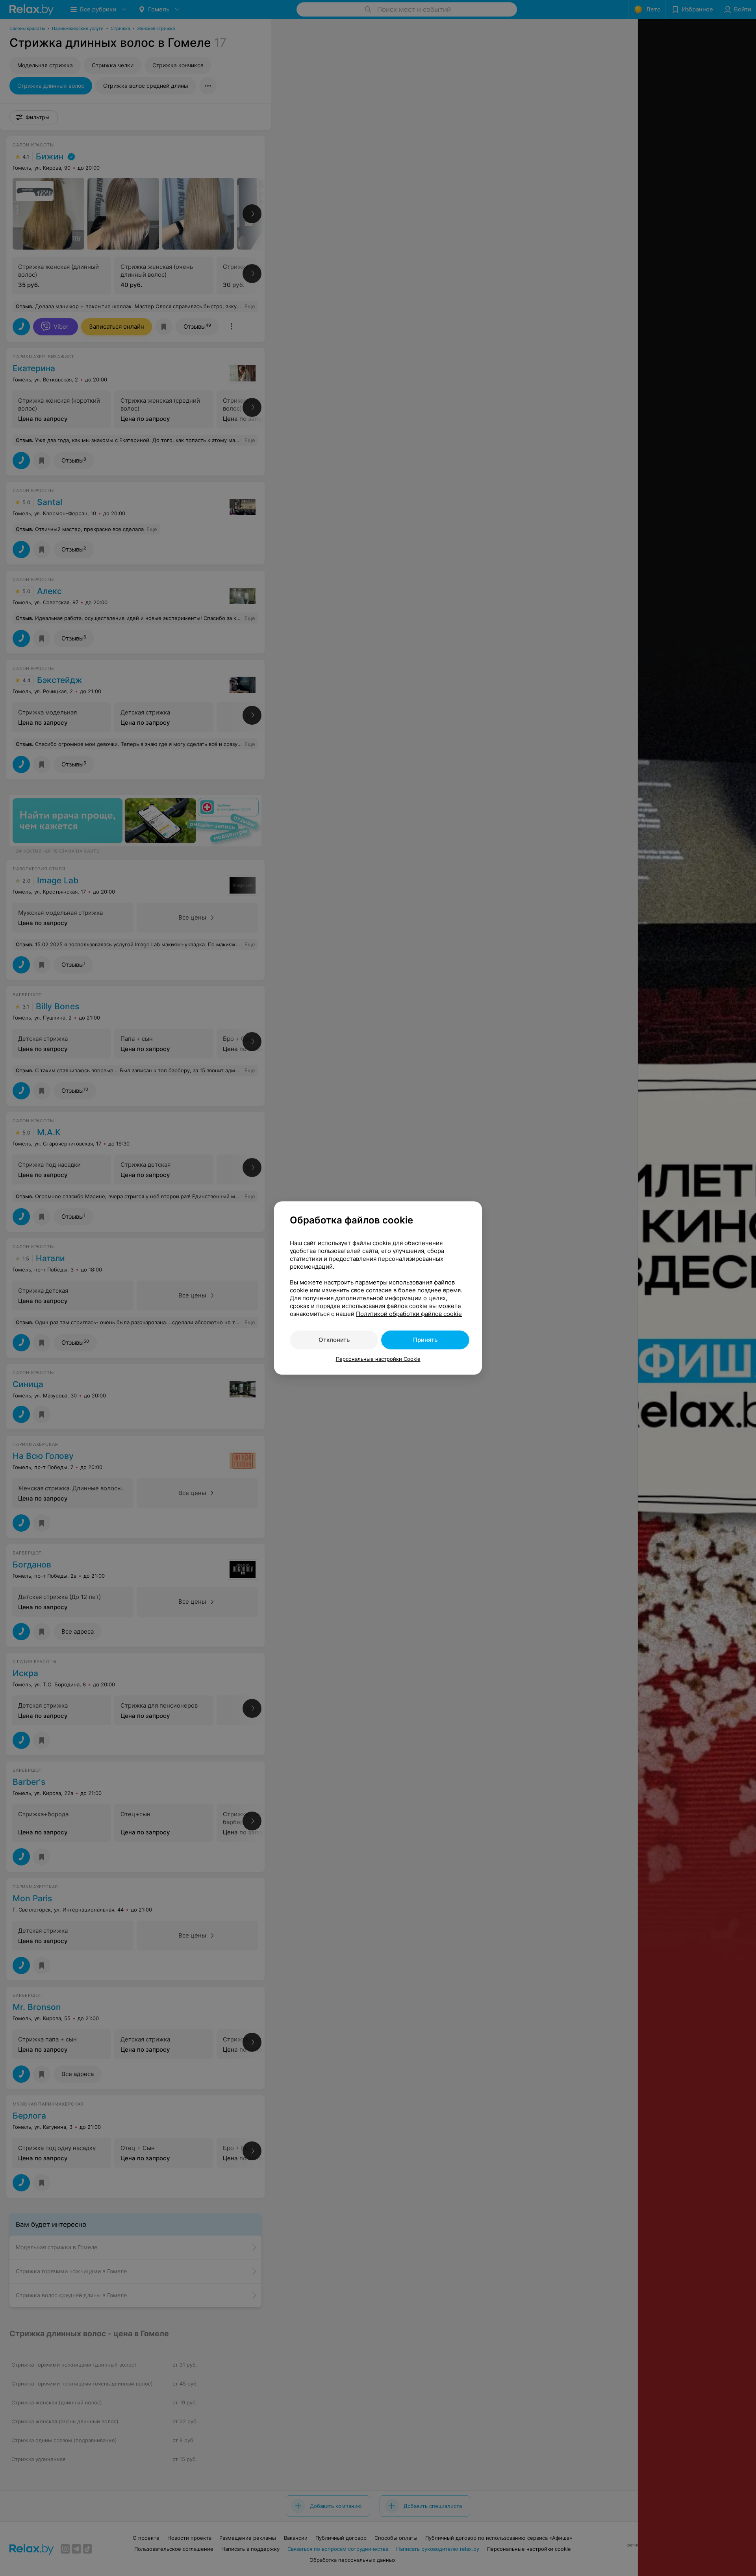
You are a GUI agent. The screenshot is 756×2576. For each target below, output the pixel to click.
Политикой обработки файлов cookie (409, 1314)
